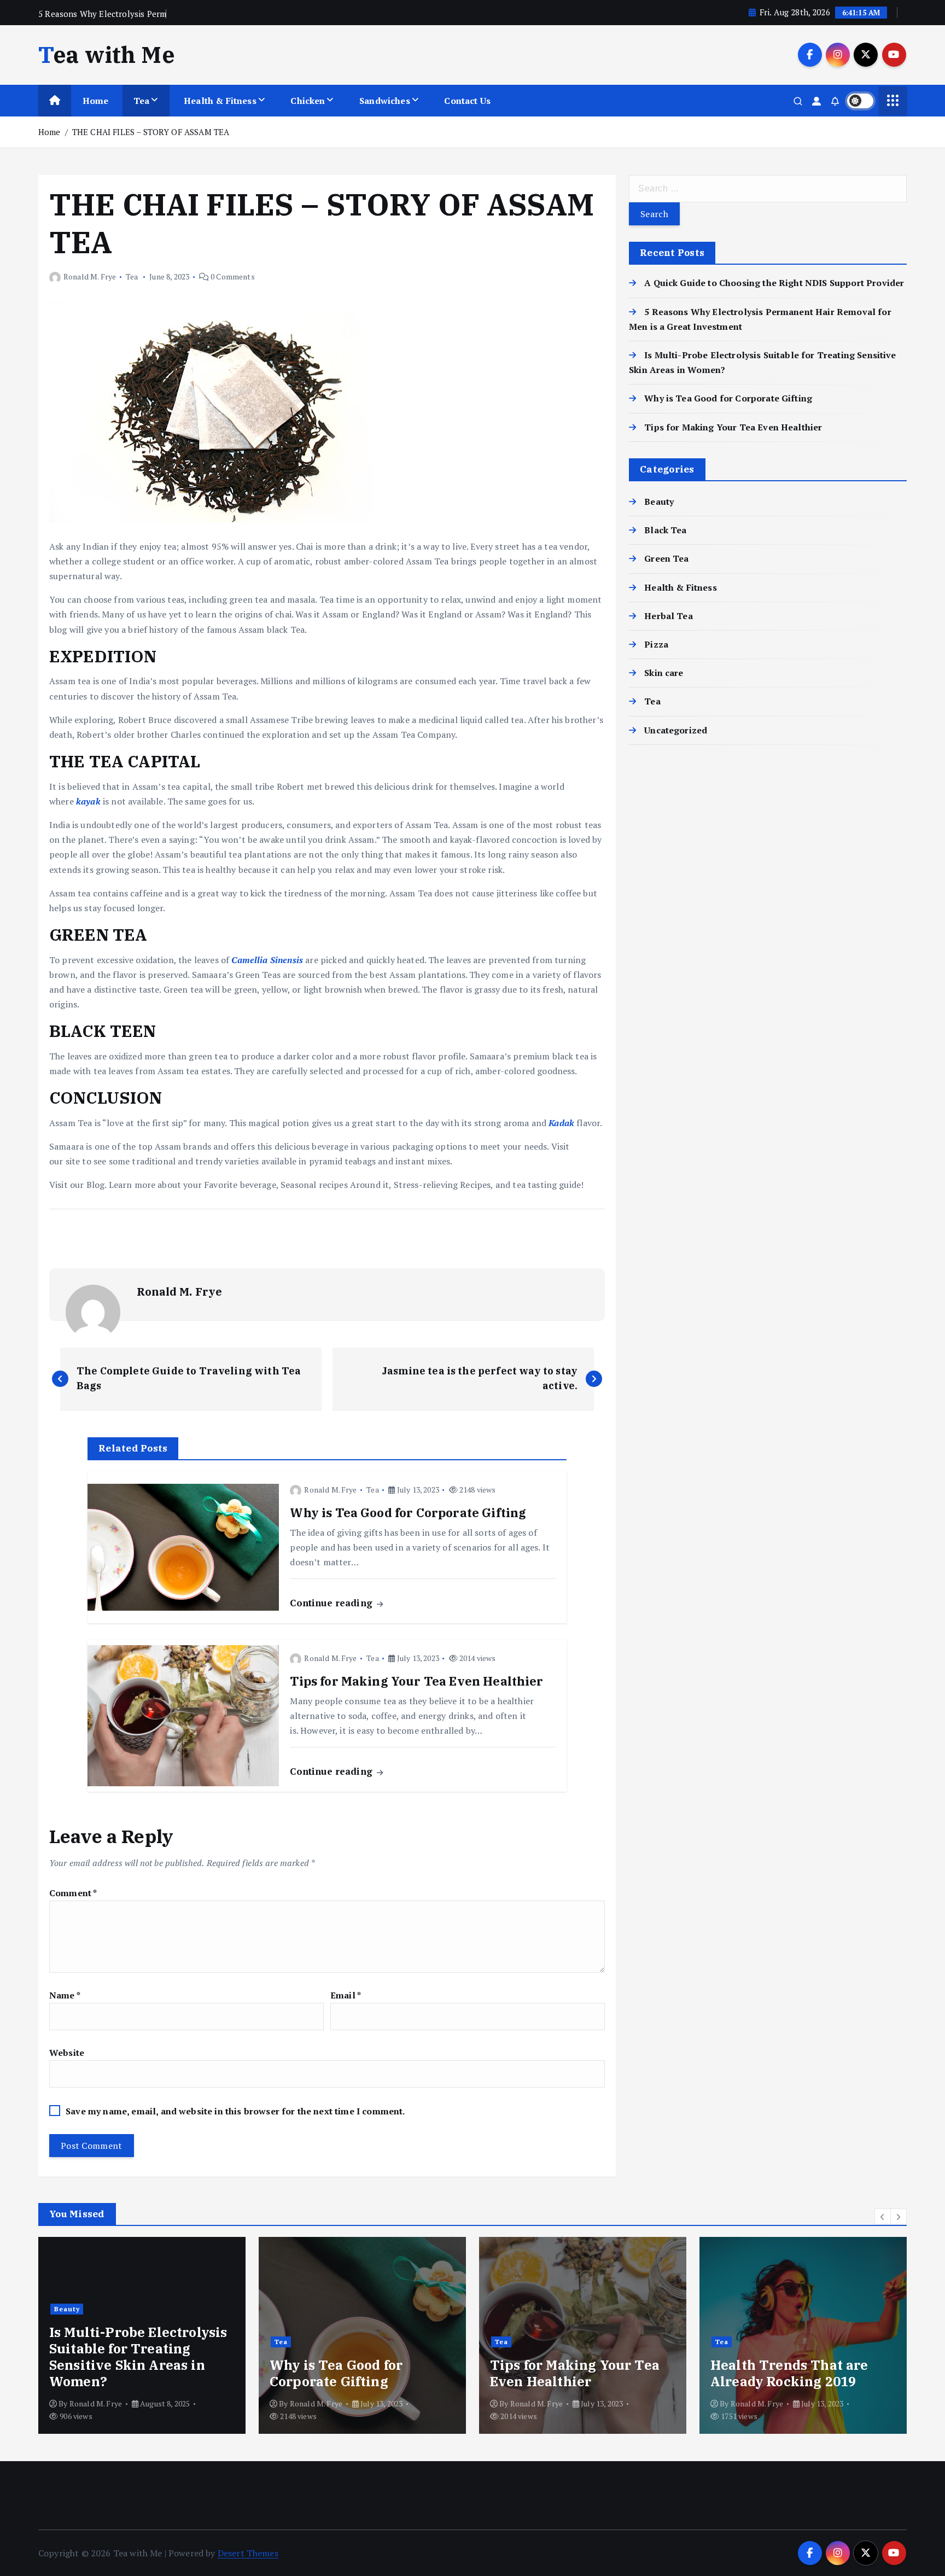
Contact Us (467, 101)
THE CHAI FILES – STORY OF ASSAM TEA (151, 132)
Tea (141, 101)
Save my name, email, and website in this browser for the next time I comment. (235, 2111)
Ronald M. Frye (90, 276)
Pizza (656, 644)
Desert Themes (248, 2553)
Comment (73, 1893)
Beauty (659, 502)
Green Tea (666, 558)
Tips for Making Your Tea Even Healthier (733, 427)
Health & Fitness (220, 101)
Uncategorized (676, 730)
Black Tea (665, 530)
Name (65, 1995)
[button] (883, 2217)
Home (96, 101)
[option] (142, 2335)
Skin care (664, 673)
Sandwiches (385, 101)
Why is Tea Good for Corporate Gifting (728, 398)
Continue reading (332, 1603)
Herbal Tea (669, 616)
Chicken (308, 101)
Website (67, 2053)
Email (346, 1995)
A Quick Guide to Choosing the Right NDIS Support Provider (774, 283)
